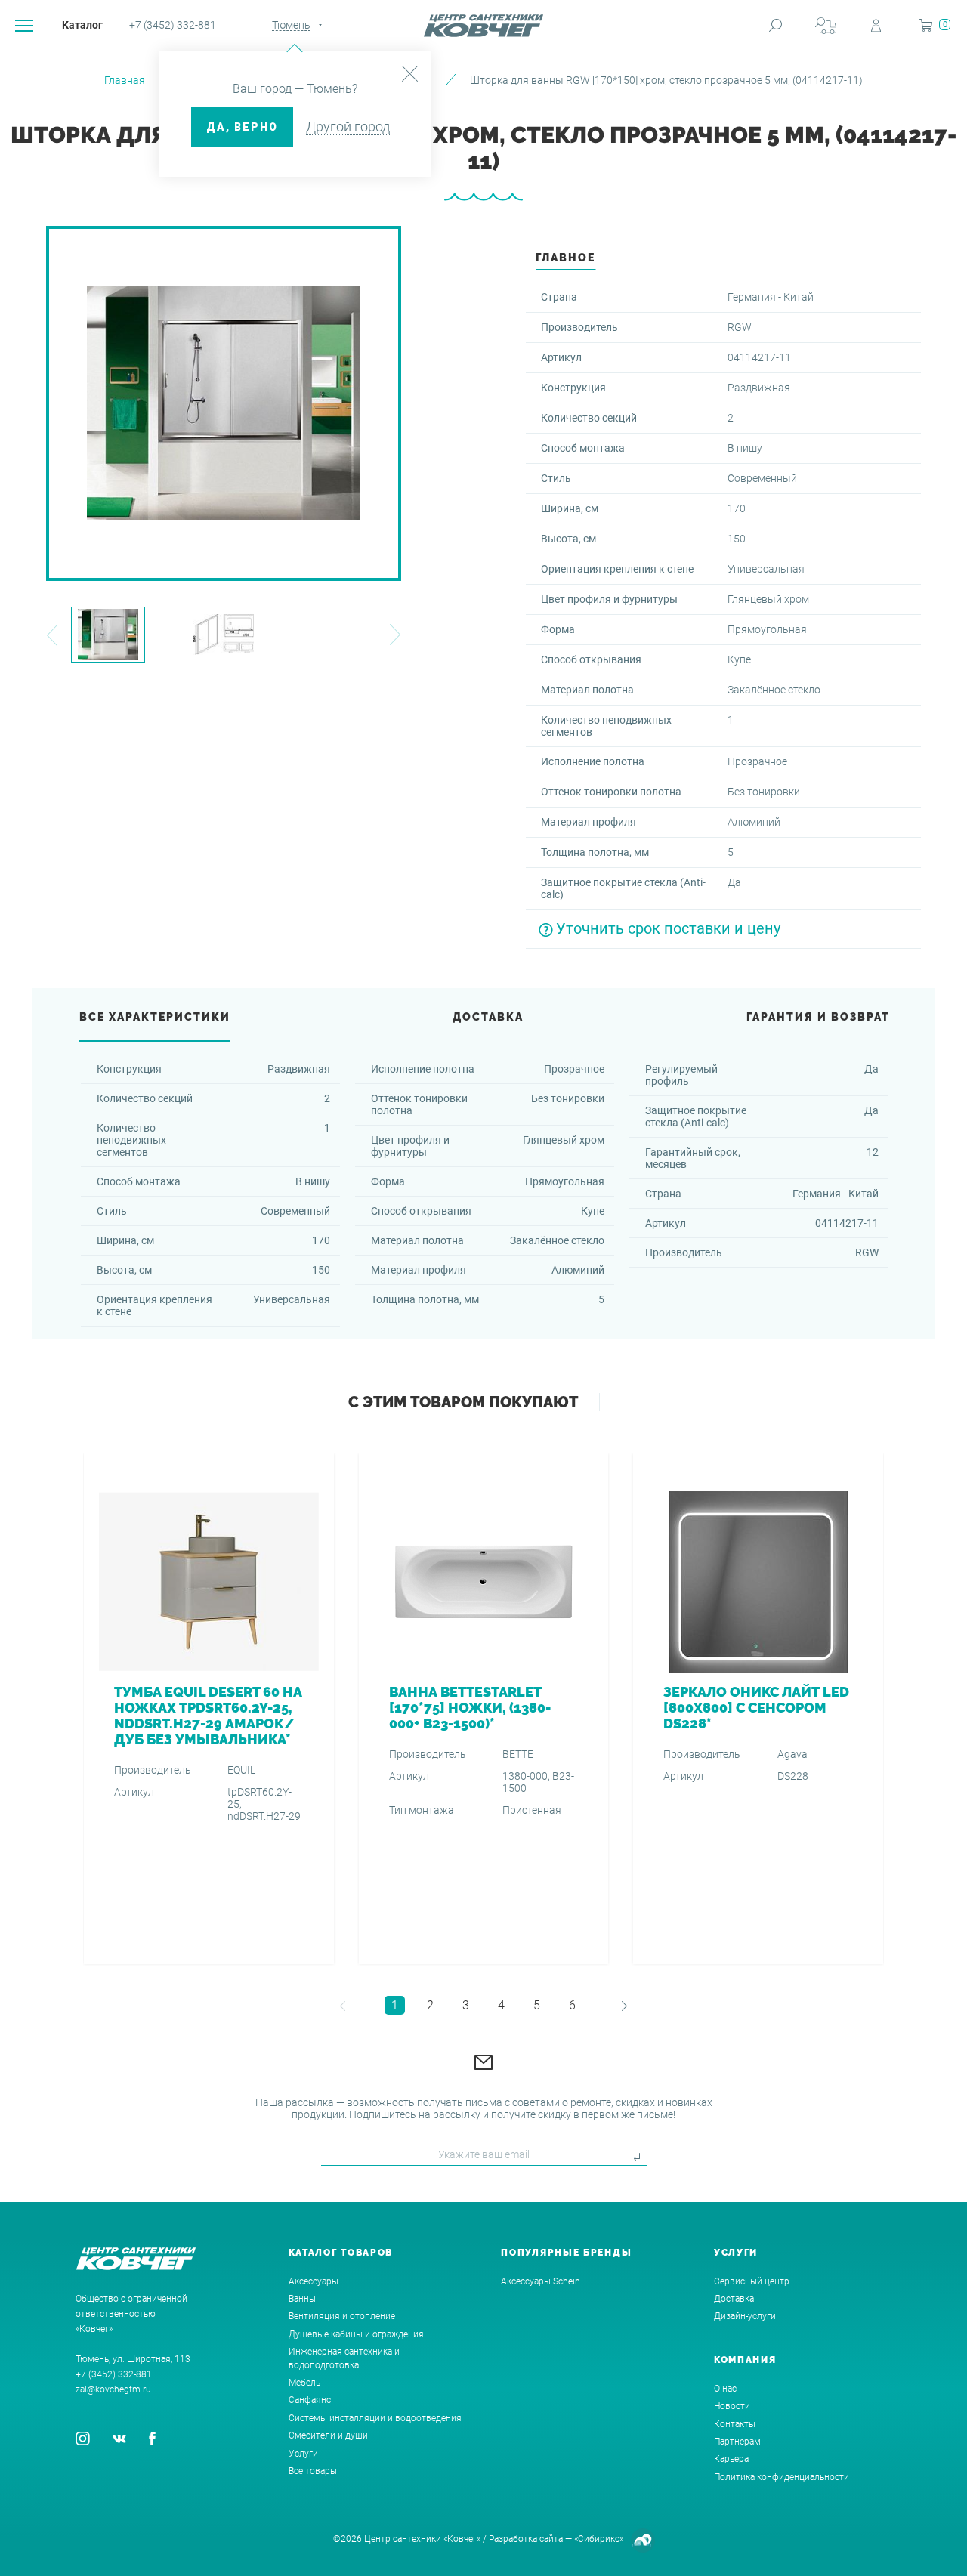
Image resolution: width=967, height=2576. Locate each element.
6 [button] (572, 2005)
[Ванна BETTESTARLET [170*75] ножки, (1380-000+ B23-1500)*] (484, 1709)
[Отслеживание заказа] (826, 25)
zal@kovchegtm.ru (113, 2389)
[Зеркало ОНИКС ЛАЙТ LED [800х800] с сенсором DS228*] (758, 1709)
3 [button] (466, 2005)
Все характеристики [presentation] (155, 1017)
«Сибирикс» (599, 2539)
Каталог (82, 25)
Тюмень (291, 25)
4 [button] (501, 2005)
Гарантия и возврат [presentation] (818, 1017)
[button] (52, 635)
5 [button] (537, 2005)
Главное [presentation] (565, 258)
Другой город (348, 127)
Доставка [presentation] (488, 1017)
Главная (125, 80)
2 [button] (430, 2005)
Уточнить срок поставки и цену (668, 928)
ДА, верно (242, 127)
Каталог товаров (341, 2253)
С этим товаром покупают (463, 1402)
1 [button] (395, 2005)
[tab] (565, 262)
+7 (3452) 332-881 (173, 25)
